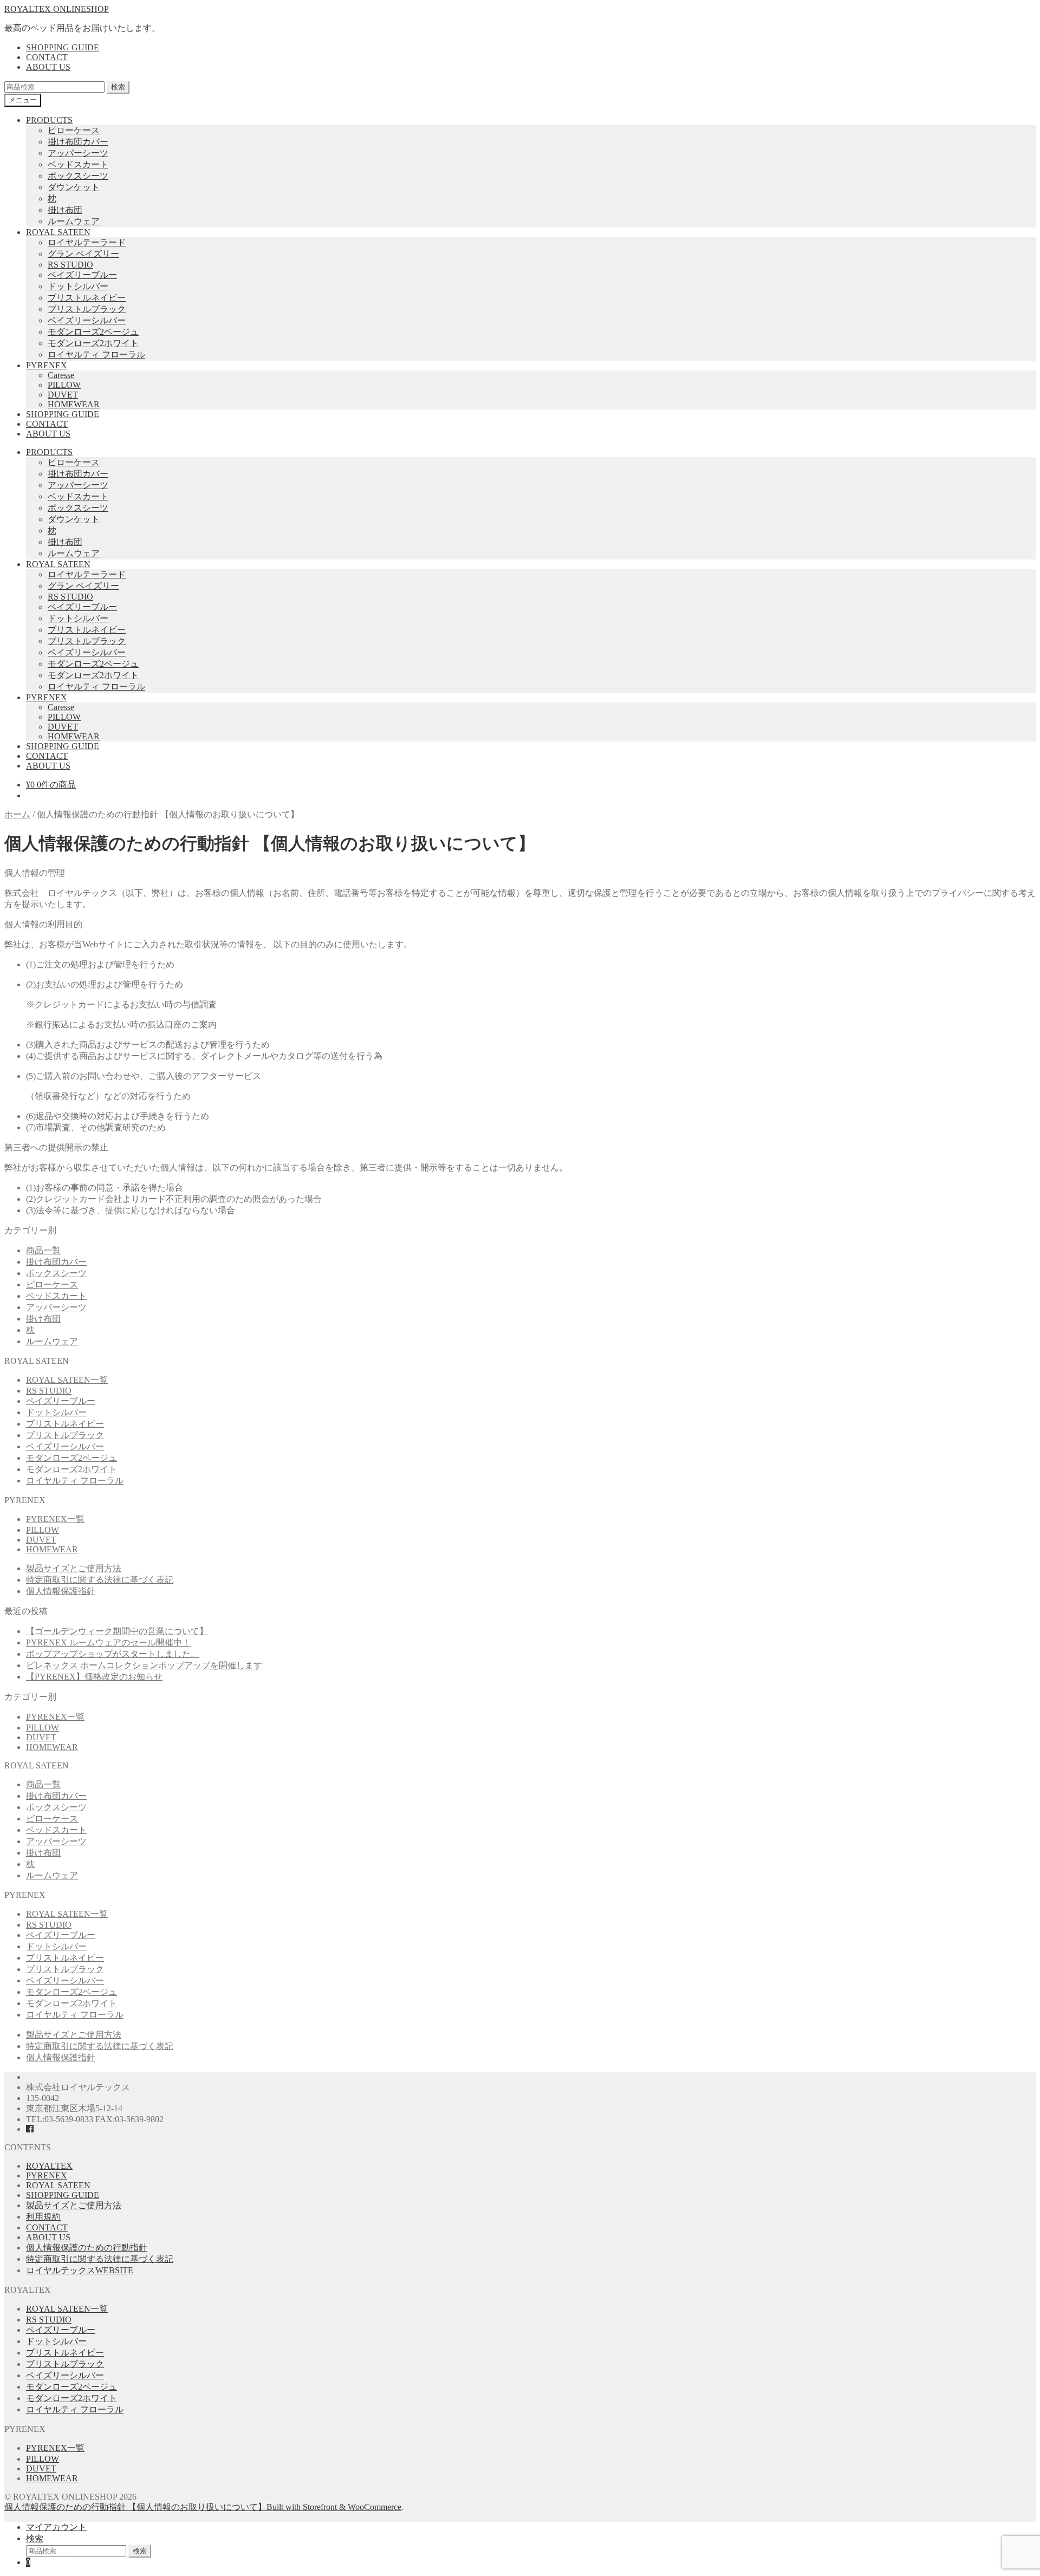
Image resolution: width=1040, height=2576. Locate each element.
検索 (118, 87)
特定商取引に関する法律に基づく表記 (100, 1580)
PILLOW (64, 385)
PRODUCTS (49, 120)
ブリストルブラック (87, 309)
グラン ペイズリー (83, 254)
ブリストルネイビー (87, 298)
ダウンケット (74, 187)
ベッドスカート (78, 164)
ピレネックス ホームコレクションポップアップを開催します (144, 1665)
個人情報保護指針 (61, 1591)
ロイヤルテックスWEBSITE (80, 2270)
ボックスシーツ (78, 176)
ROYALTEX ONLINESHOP (57, 9)
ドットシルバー (78, 286)
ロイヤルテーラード (87, 242)
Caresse (61, 375)
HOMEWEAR (74, 404)
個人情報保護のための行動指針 (87, 2248)
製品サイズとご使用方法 (74, 1568)
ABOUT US (48, 67)
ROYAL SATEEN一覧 (67, 1380)
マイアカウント (56, 2527)
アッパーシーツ (78, 153)
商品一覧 (43, 1250)
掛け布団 (65, 210)
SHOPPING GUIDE (63, 47)
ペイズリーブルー (82, 275)
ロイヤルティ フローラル (96, 354)
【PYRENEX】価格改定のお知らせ (94, 1677)
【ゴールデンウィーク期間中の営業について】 (117, 1631)
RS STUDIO (70, 265)
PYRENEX (47, 365)
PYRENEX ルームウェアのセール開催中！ (108, 1642)
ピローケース (74, 130)
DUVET (63, 395)
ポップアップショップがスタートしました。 (113, 1654)
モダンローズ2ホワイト (93, 343)
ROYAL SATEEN (58, 232)
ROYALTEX (49, 2166)
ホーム (17, 814)
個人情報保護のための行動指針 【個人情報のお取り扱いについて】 (135, 2507)
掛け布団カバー (78, 142)
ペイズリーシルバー (87, 320)
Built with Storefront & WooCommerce (334, 2507)
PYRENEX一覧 (55, 1519)
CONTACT (47, 57)
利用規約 (43, 2217)
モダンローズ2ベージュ (93, 332)
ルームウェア (74, 221)
